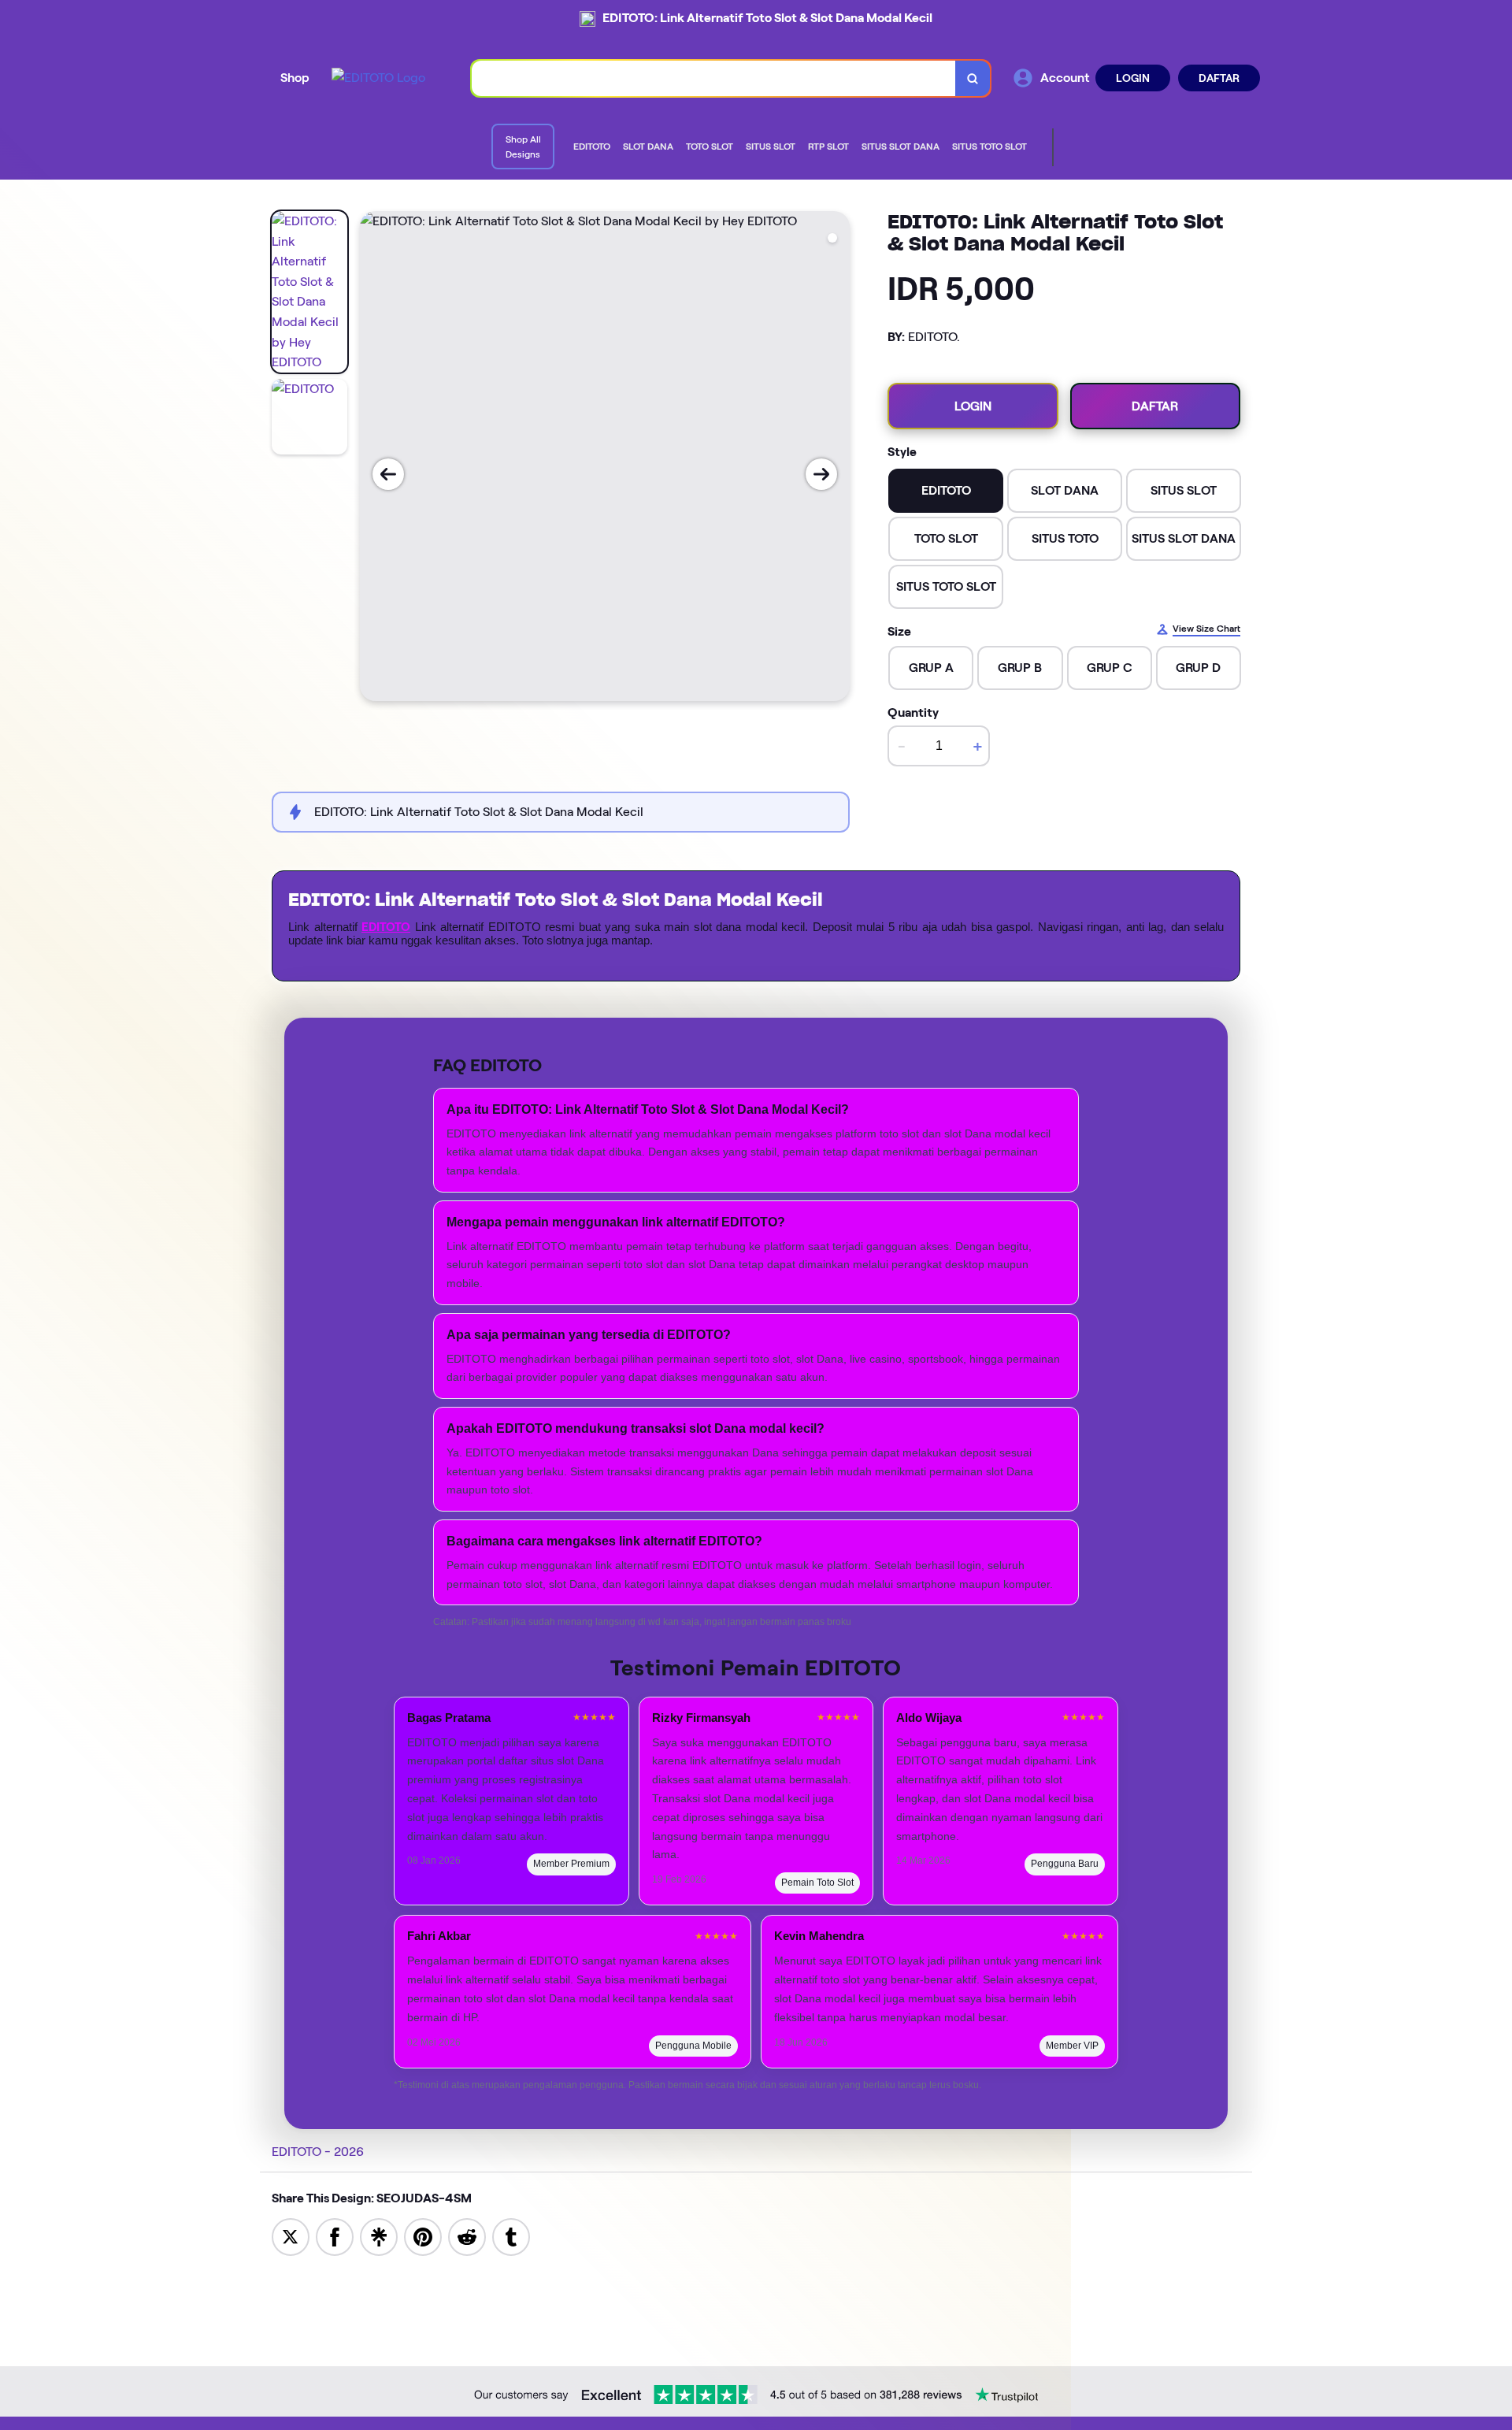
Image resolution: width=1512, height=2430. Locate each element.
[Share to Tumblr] (511, 2236)
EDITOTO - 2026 (318, 2152)
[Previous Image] (388, 474)
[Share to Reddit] (467, 2236)
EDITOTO (386, 927)
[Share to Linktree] (379, 2236)
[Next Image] (821, 474)
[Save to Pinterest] (423, 2236)
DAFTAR (1219, 78)
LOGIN (1133, 78)
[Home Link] (378, 78)
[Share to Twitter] (291, 2236)
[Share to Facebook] (335, 2236)
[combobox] (714, 78)
